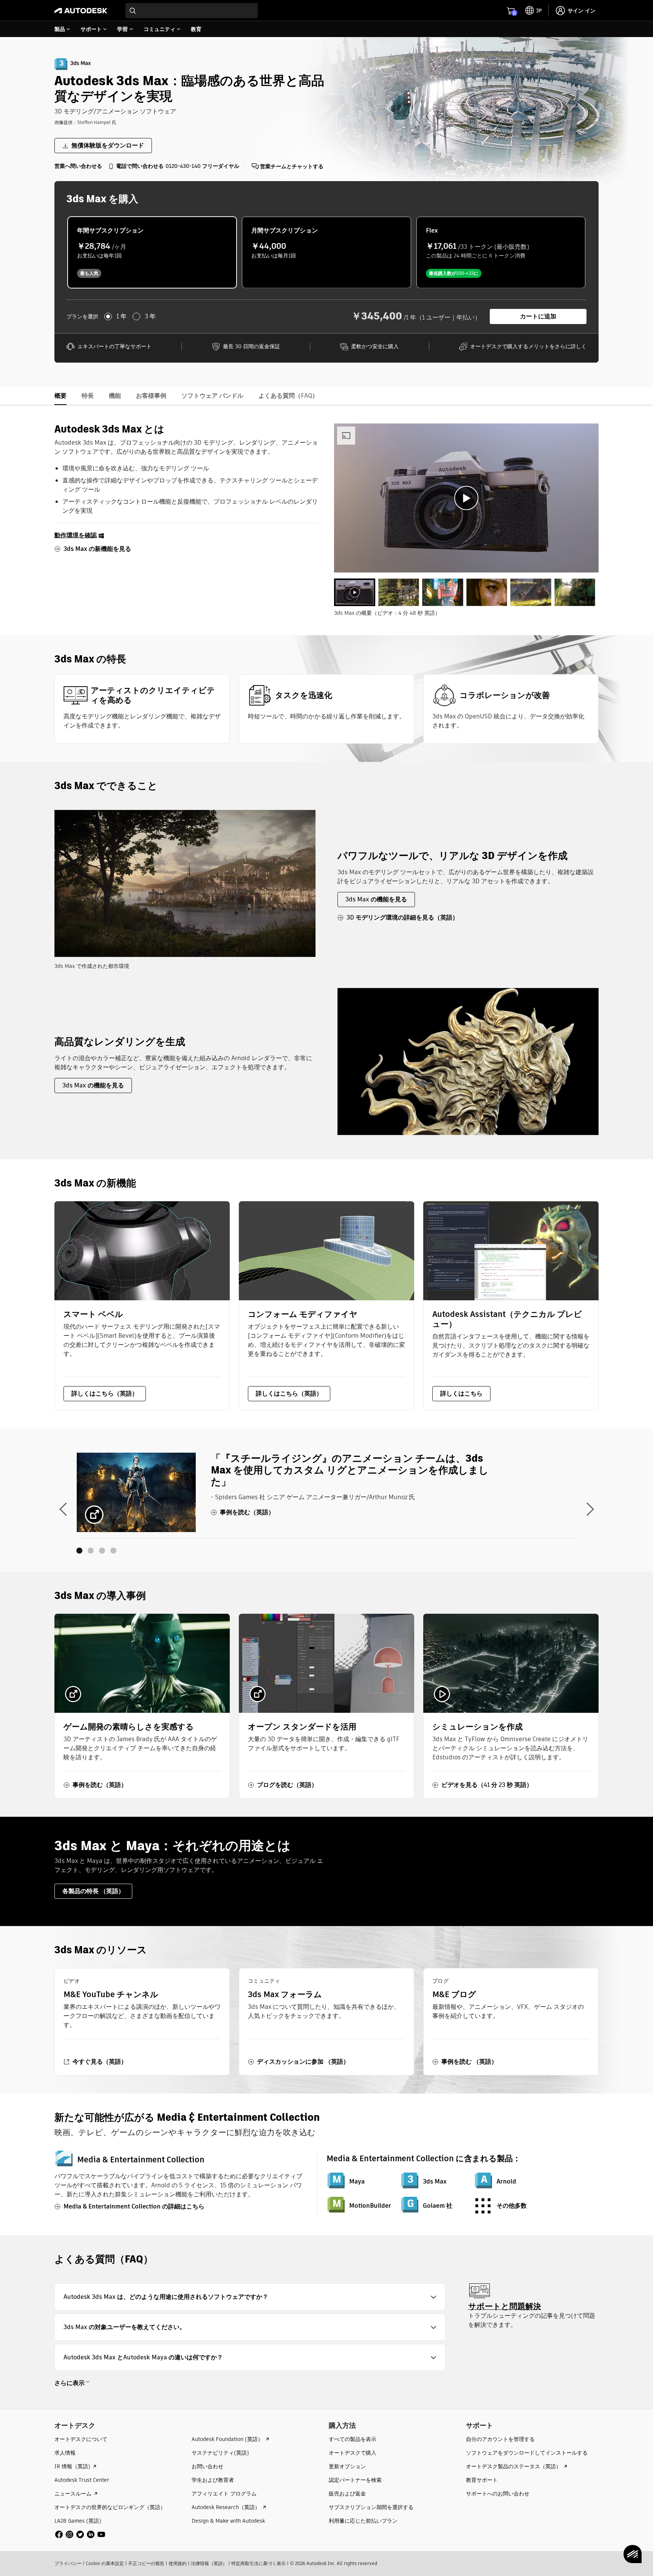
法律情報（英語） (209, 2563)
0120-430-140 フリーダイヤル (202, 166)
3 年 (150, 316)
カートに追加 (538, 316)
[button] (250, 2297)
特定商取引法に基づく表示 (258, 2563)
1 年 (121, 316)
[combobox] (192, 11)
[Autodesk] (81, 11)
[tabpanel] (466, 498)
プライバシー (68, 2563)
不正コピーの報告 (146, 2563)
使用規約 (178, 2563)
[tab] (355, 592)
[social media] (80, 2534)
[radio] (152, 252)
